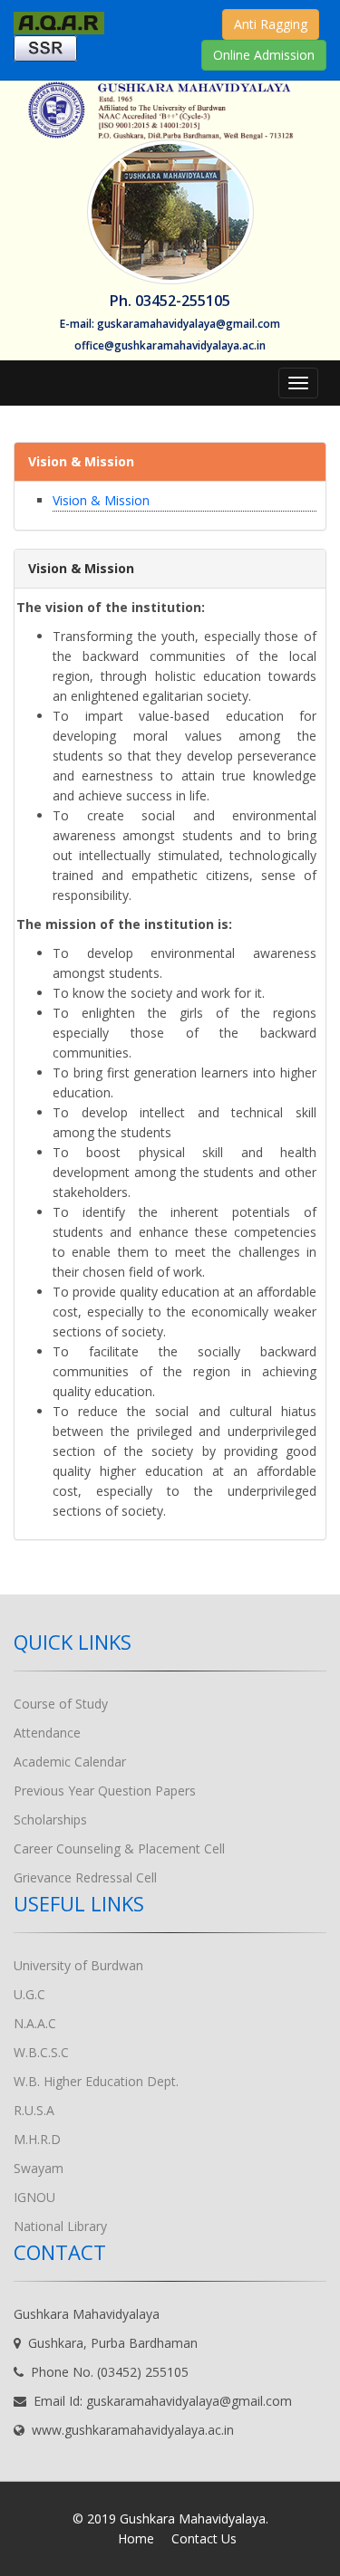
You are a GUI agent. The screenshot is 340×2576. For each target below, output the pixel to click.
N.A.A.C (35, 2023)
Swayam (39, 2168)
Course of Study (61, 1704)
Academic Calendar (70, 1762)
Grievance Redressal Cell (85, 1877)
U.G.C (29, 1994)
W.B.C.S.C (41, 2052)
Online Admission (264, 55)
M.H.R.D (37, 2139)
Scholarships (50, 1819)
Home (136, 2538)
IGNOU (34, 2197)
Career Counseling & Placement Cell (119, 1848)
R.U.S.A (34, 2110)
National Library (60, 2226)
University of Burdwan (78, 1965)
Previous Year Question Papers (105, 1791)
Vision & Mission (101, 500)
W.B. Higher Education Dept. (96, 2081)
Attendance (47, 1733)
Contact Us (204, 2538)
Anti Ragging (271, 24)
